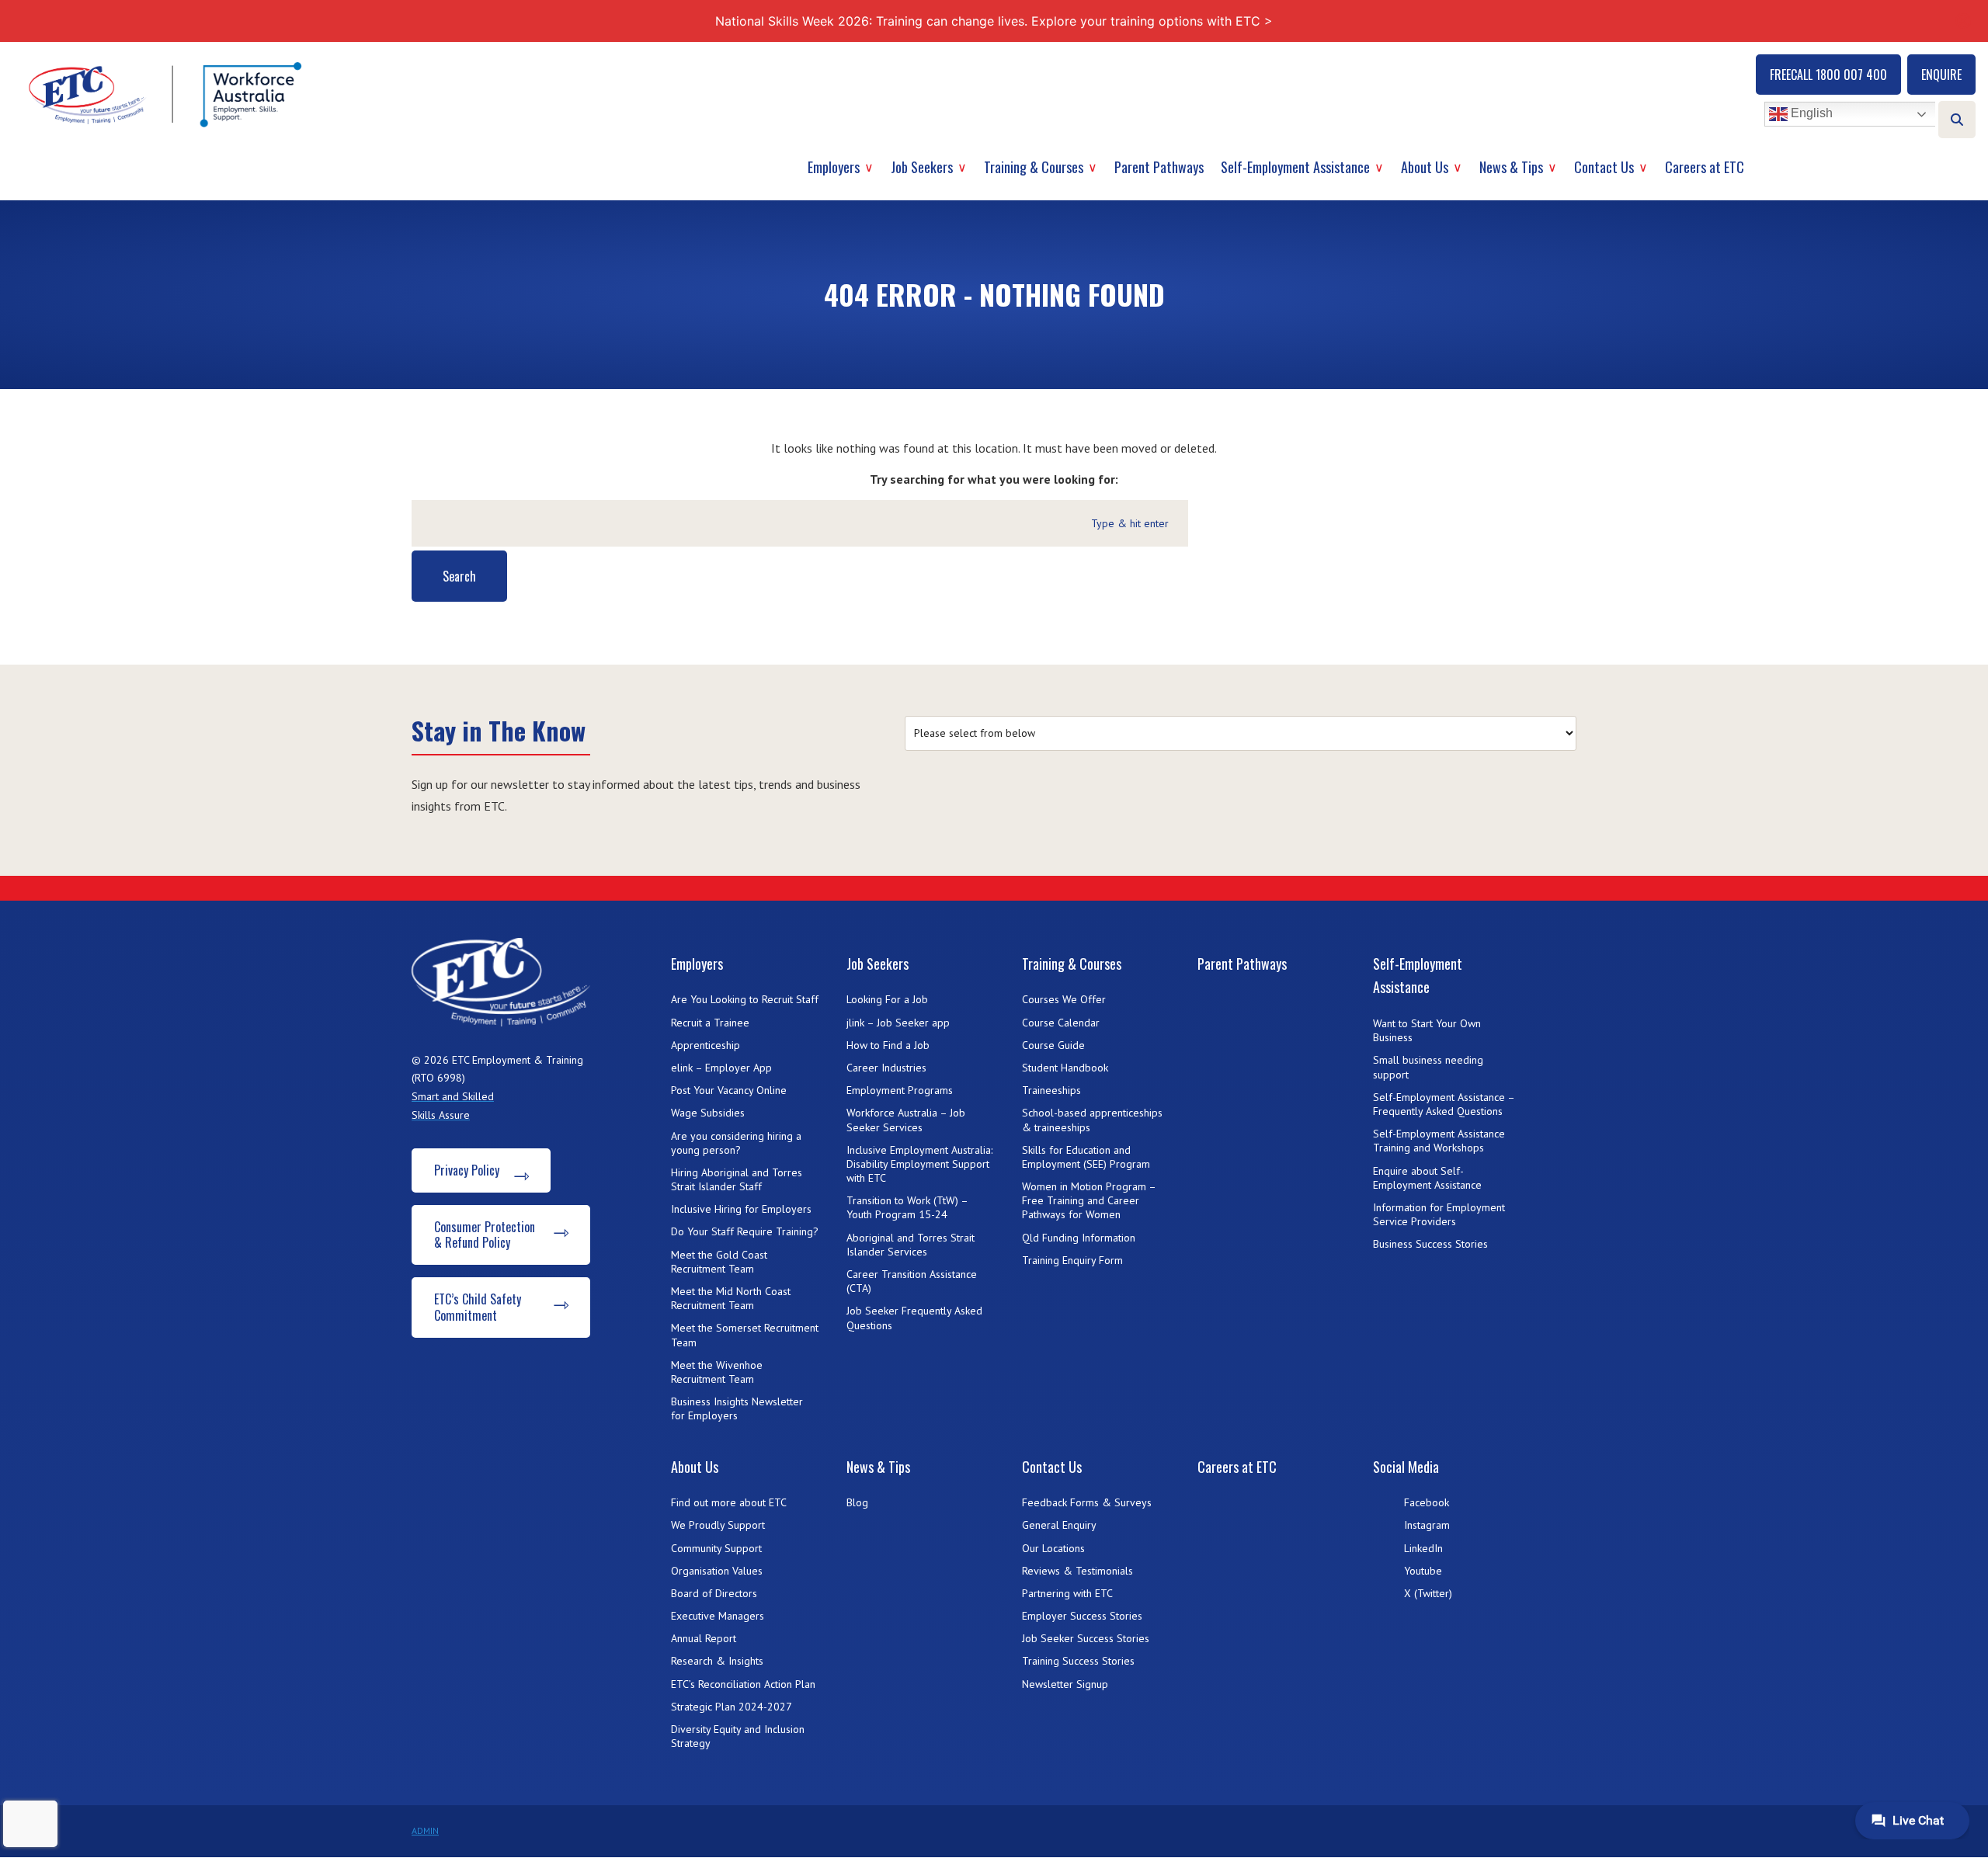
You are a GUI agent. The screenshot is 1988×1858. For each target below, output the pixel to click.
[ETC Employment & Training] (168, 94)
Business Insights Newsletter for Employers (737, 1408)
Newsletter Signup (1065, 1684)
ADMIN (425, 1830)
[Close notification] (1963, 21)
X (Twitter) (1428, 1593)
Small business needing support (1428, 1067)
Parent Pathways (1159, 167)
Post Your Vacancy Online (729, 1090)
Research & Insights (717, 1661)
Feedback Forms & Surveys (1087, 1502)
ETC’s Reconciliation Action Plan (743, 1684)
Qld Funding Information (1079, 1238)
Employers (834, 167)
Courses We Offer (1064, 999)
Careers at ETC (1705, 167)
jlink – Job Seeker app (898, 1023)
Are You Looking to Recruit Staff (745, 999)
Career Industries (886, 1068)
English (1810, 114)
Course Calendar (1061, 1023)
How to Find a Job (888, 1045)
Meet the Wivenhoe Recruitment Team (717, 1372)
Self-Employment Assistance (1295, 167)
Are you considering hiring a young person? (736, 1143)
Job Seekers (922, 167)
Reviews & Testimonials (1077, 1571)
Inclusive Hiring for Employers (741, 1209)
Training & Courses (1034, 167)
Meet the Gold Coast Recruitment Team (719, 1262)
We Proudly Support (718, 1525)
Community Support (716, 1548)
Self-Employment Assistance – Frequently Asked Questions (1444, 1104)
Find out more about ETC (729, 1502)
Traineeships (1051, 1090)
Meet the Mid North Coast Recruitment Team (731, 1298)
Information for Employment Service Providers (1439, 1214)
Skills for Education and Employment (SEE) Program (1086, 1157)
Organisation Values (717, 1571)
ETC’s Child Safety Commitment (478, 1307)
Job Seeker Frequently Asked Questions (914, 1318)
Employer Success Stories (1082, 1616)
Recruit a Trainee (710, 1023)
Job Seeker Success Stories (1086, 1638)
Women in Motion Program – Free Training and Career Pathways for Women (1089, 1200)
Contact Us (1604, 167)
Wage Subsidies (708, 1113)
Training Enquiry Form (1072, 1260)
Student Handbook (1065, 1068)
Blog (857, 1502)
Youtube (1423, 1571)
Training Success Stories (1078, 1661)
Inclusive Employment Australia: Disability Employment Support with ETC (919, 1164)
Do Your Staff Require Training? (745, 1231)
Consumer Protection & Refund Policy (485, 1235)
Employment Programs (900, 1090)
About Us (1425, 167)
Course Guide (1053, 1045)
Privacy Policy (467, 1170)
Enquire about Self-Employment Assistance (1427, 1178)
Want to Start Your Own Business (1427, 1030)
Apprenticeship (706, 1045)
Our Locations (1053, 1548)
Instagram (1427, 1525)
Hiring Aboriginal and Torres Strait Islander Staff (737, 1179)
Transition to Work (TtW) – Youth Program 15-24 (907, 1207)
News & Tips (1511, 167)
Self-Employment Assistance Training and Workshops (1439, 1141)
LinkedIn (1423, 1548)
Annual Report (704, 1638)
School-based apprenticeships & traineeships (1092, 1120)
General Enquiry (1059, 1525)
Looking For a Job (887, 999)
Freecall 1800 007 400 (1828, 75)
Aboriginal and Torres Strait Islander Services (911, 1245)
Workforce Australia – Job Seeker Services (906, 1120)
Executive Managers (718, 1616)
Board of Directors (714, 1593)
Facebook (1427, 1502)
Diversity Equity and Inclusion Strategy (738, 1736)
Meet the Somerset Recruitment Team (745, 1335)
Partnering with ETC (1067, 1593)
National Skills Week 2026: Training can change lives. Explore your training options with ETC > (994, 21)
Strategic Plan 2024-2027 (732, 1707)
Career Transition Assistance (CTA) (912, 1281)
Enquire (1941, 75)
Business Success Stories (1430, 1244)
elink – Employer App (721, 1068)
